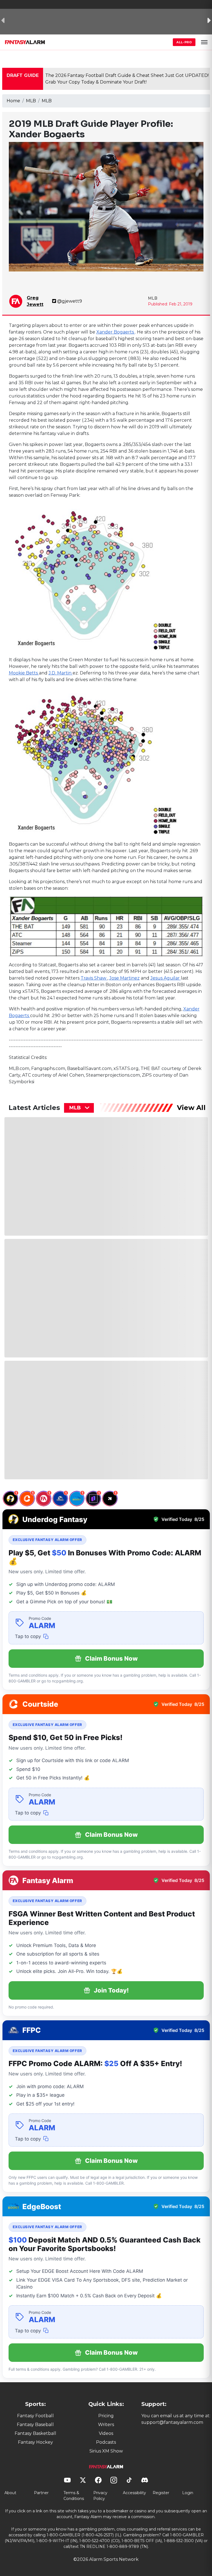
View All (191, 1108)
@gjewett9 (70, 301)
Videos (106, 2433)
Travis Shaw (94, 978)
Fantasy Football (35, 2416)
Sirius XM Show (106, 2451)
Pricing (106, 2416)
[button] (204, 42)
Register (161, 2493)
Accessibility (134, 2493)
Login (188, 2493)
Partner (41, 2493)
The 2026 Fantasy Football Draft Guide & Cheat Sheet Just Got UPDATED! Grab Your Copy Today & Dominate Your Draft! (127, 79)
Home (13, 101)
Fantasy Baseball (35, 2425)
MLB (31, 101)
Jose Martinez (124, 978)
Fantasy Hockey (35, 2442)
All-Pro (184, 42)
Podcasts (106, 2442)
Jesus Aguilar (166, 978)
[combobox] (79, 1108)
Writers (106, 2425)
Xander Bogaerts (116, 332)
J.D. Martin (61, 673)
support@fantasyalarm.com (172, 2422)
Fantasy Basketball (35, 2433)
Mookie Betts (24, 673)
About (10, 2493)
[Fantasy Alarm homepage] (25, 42)
